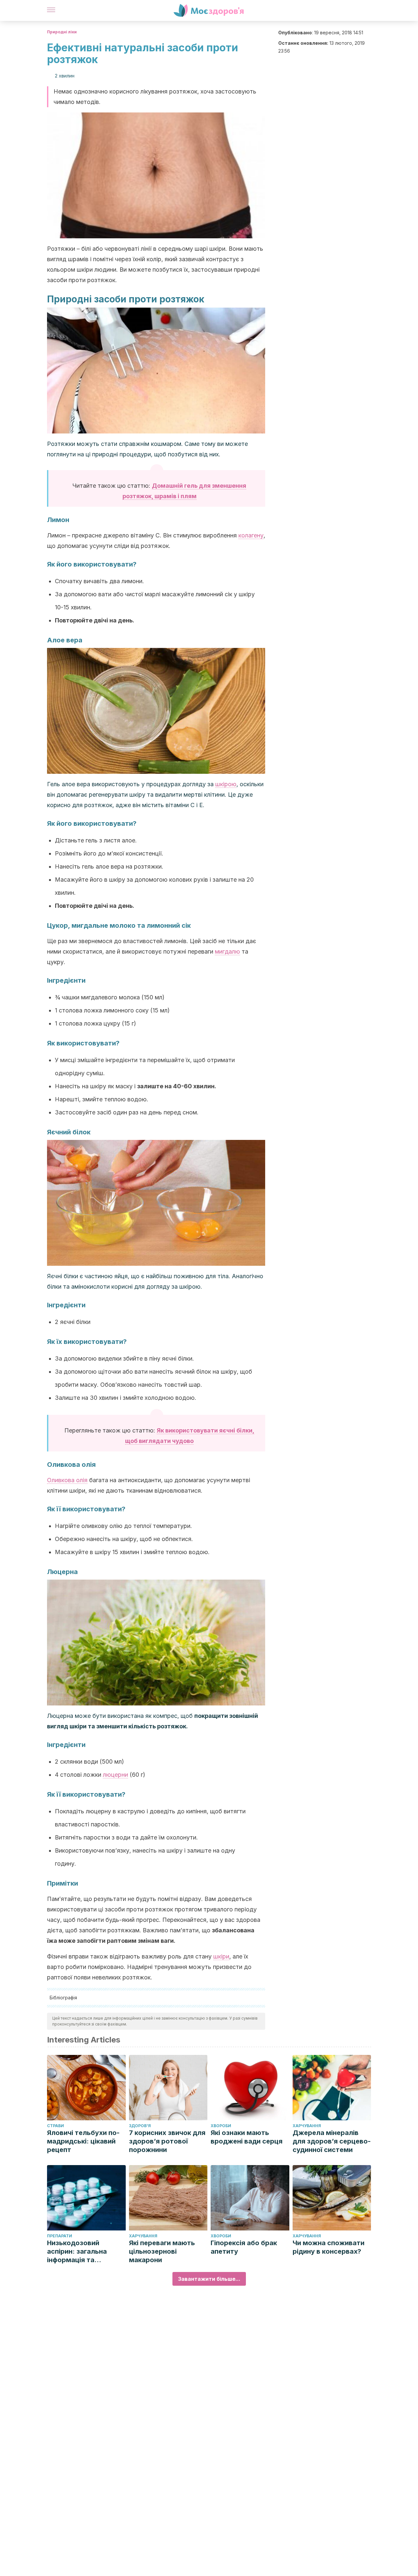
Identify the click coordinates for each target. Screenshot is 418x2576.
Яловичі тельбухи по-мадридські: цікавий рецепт (83, 2141)
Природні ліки (62, 32)
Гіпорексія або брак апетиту (244, 2247)
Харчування (307, 2126)
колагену (251, 535)
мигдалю (227, 951)
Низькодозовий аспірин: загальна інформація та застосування (77, 2252)
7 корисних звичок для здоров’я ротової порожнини (167, 2141)
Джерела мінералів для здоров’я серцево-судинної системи (332, 2141)
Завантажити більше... (209, 2279)
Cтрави (56, 2126)
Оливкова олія (67, 1480)
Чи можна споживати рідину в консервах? (329, 2247)
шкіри (221, 1956)
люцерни (115, 1775)
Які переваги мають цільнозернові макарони (162, 2251)
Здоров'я (140, 2126)
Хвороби (221, 2126)
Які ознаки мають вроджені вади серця (247, 2137)
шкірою (226, 784)
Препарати (60, 2236)
